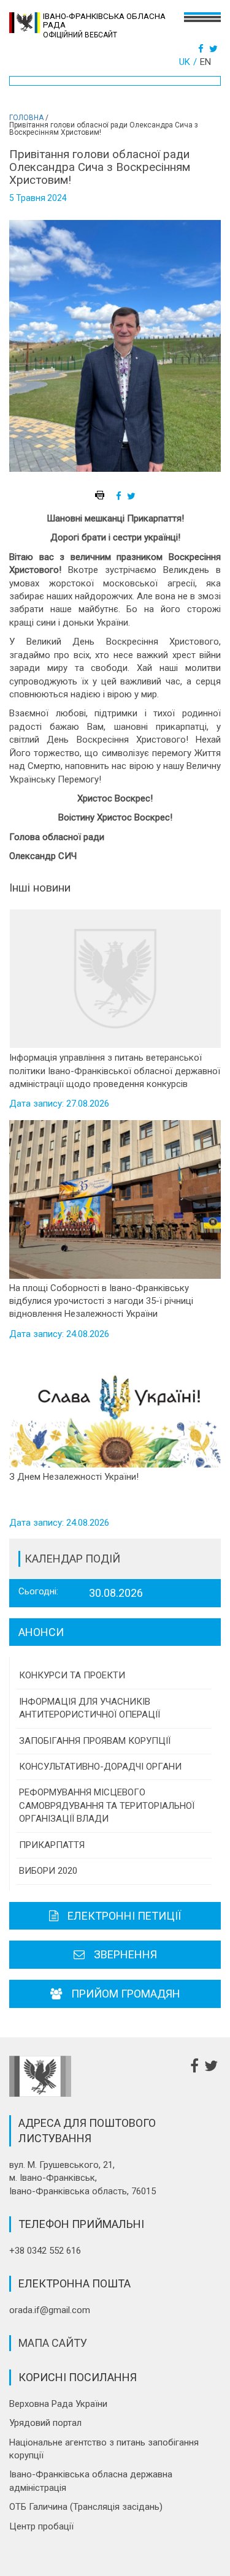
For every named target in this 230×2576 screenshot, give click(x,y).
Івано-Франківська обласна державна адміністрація (91, 2481)
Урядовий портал (45, 2423)
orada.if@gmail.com (50, 2310)
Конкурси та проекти (72, 1675)
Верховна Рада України (58, 2404)
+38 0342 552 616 (45, 2251)
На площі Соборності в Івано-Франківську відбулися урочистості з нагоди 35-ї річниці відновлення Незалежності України (101, 1301)
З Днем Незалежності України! (74, 1477)
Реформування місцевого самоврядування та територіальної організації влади (107, 1805)
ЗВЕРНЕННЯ (125, 1954)
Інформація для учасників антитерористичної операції (90, 1708)
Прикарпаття (52, 1845)
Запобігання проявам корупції (95, 1741)
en (205, 62)
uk (185, 62)
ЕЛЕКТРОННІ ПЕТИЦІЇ (124, 1916)
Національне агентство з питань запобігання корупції (104, 2449)
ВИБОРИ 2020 (48, 1871)
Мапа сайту (53, 2343)
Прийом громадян (126, 1994)
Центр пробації (41, 2526)
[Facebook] (202, 49)
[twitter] (133, 496)
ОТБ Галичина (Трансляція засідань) (86, 2507)
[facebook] (120, 496)
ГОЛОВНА (26, 118)
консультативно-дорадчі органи (100, 1767)
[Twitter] (215, 49)
